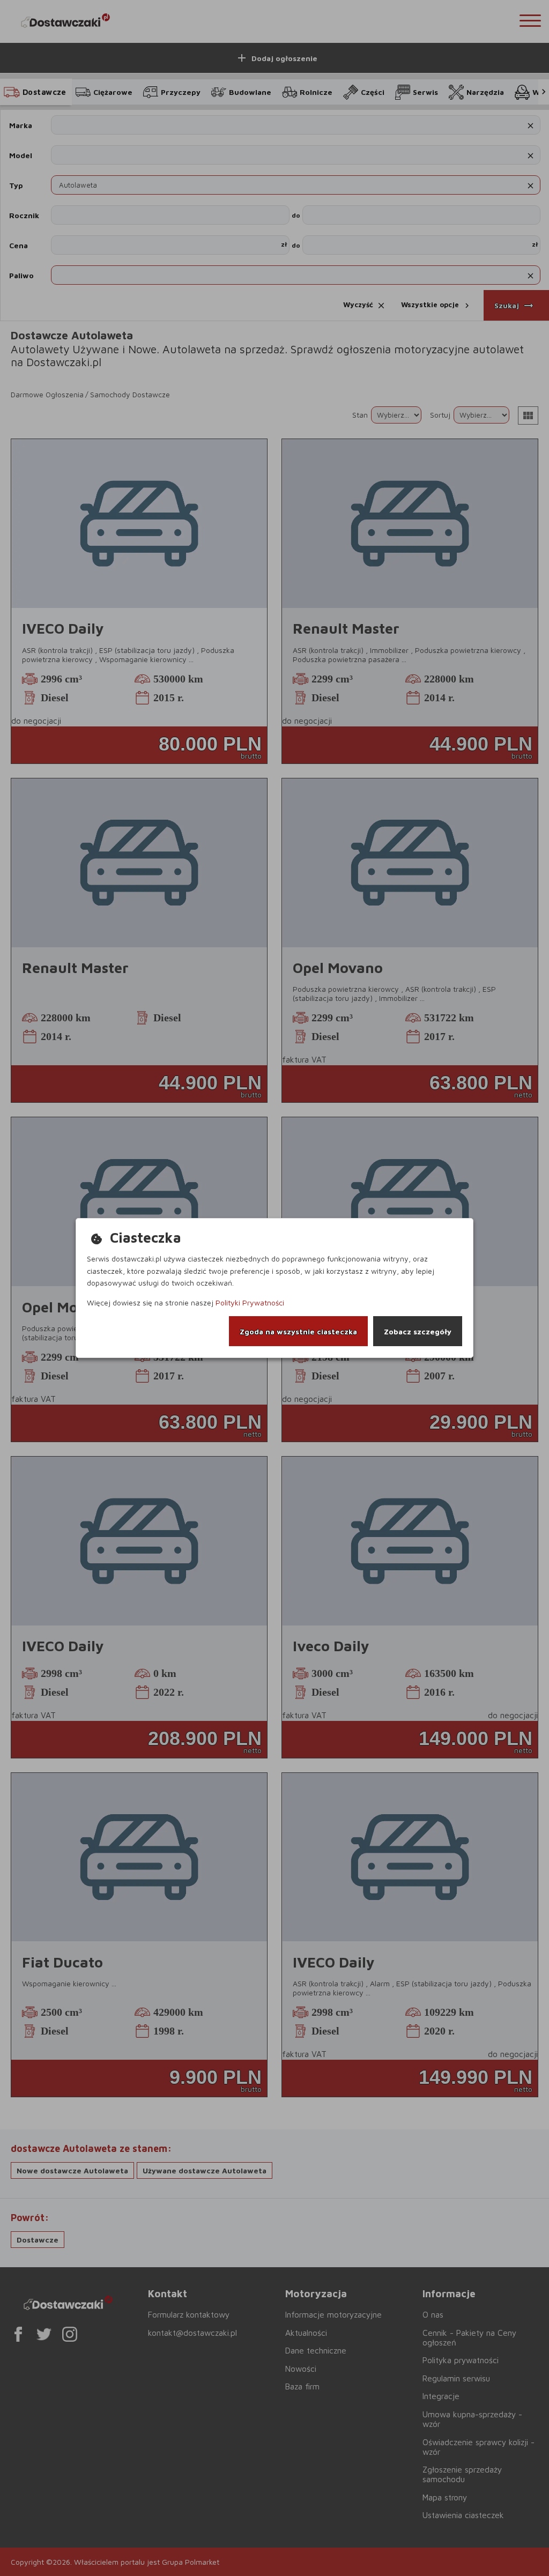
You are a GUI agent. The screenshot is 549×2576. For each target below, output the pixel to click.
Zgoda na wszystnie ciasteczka (298, 1331)
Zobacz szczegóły (418, 1331)
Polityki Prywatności (250, 1302)
